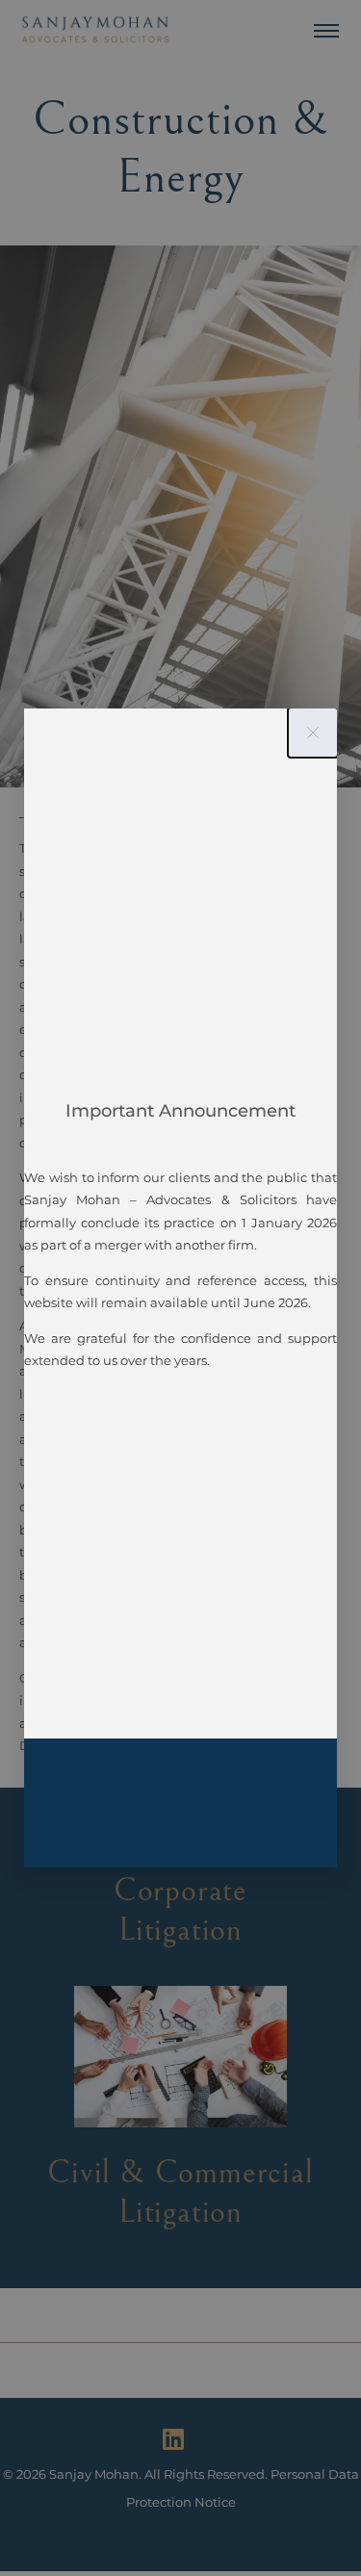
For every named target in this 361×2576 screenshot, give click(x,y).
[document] (180, 1288)
